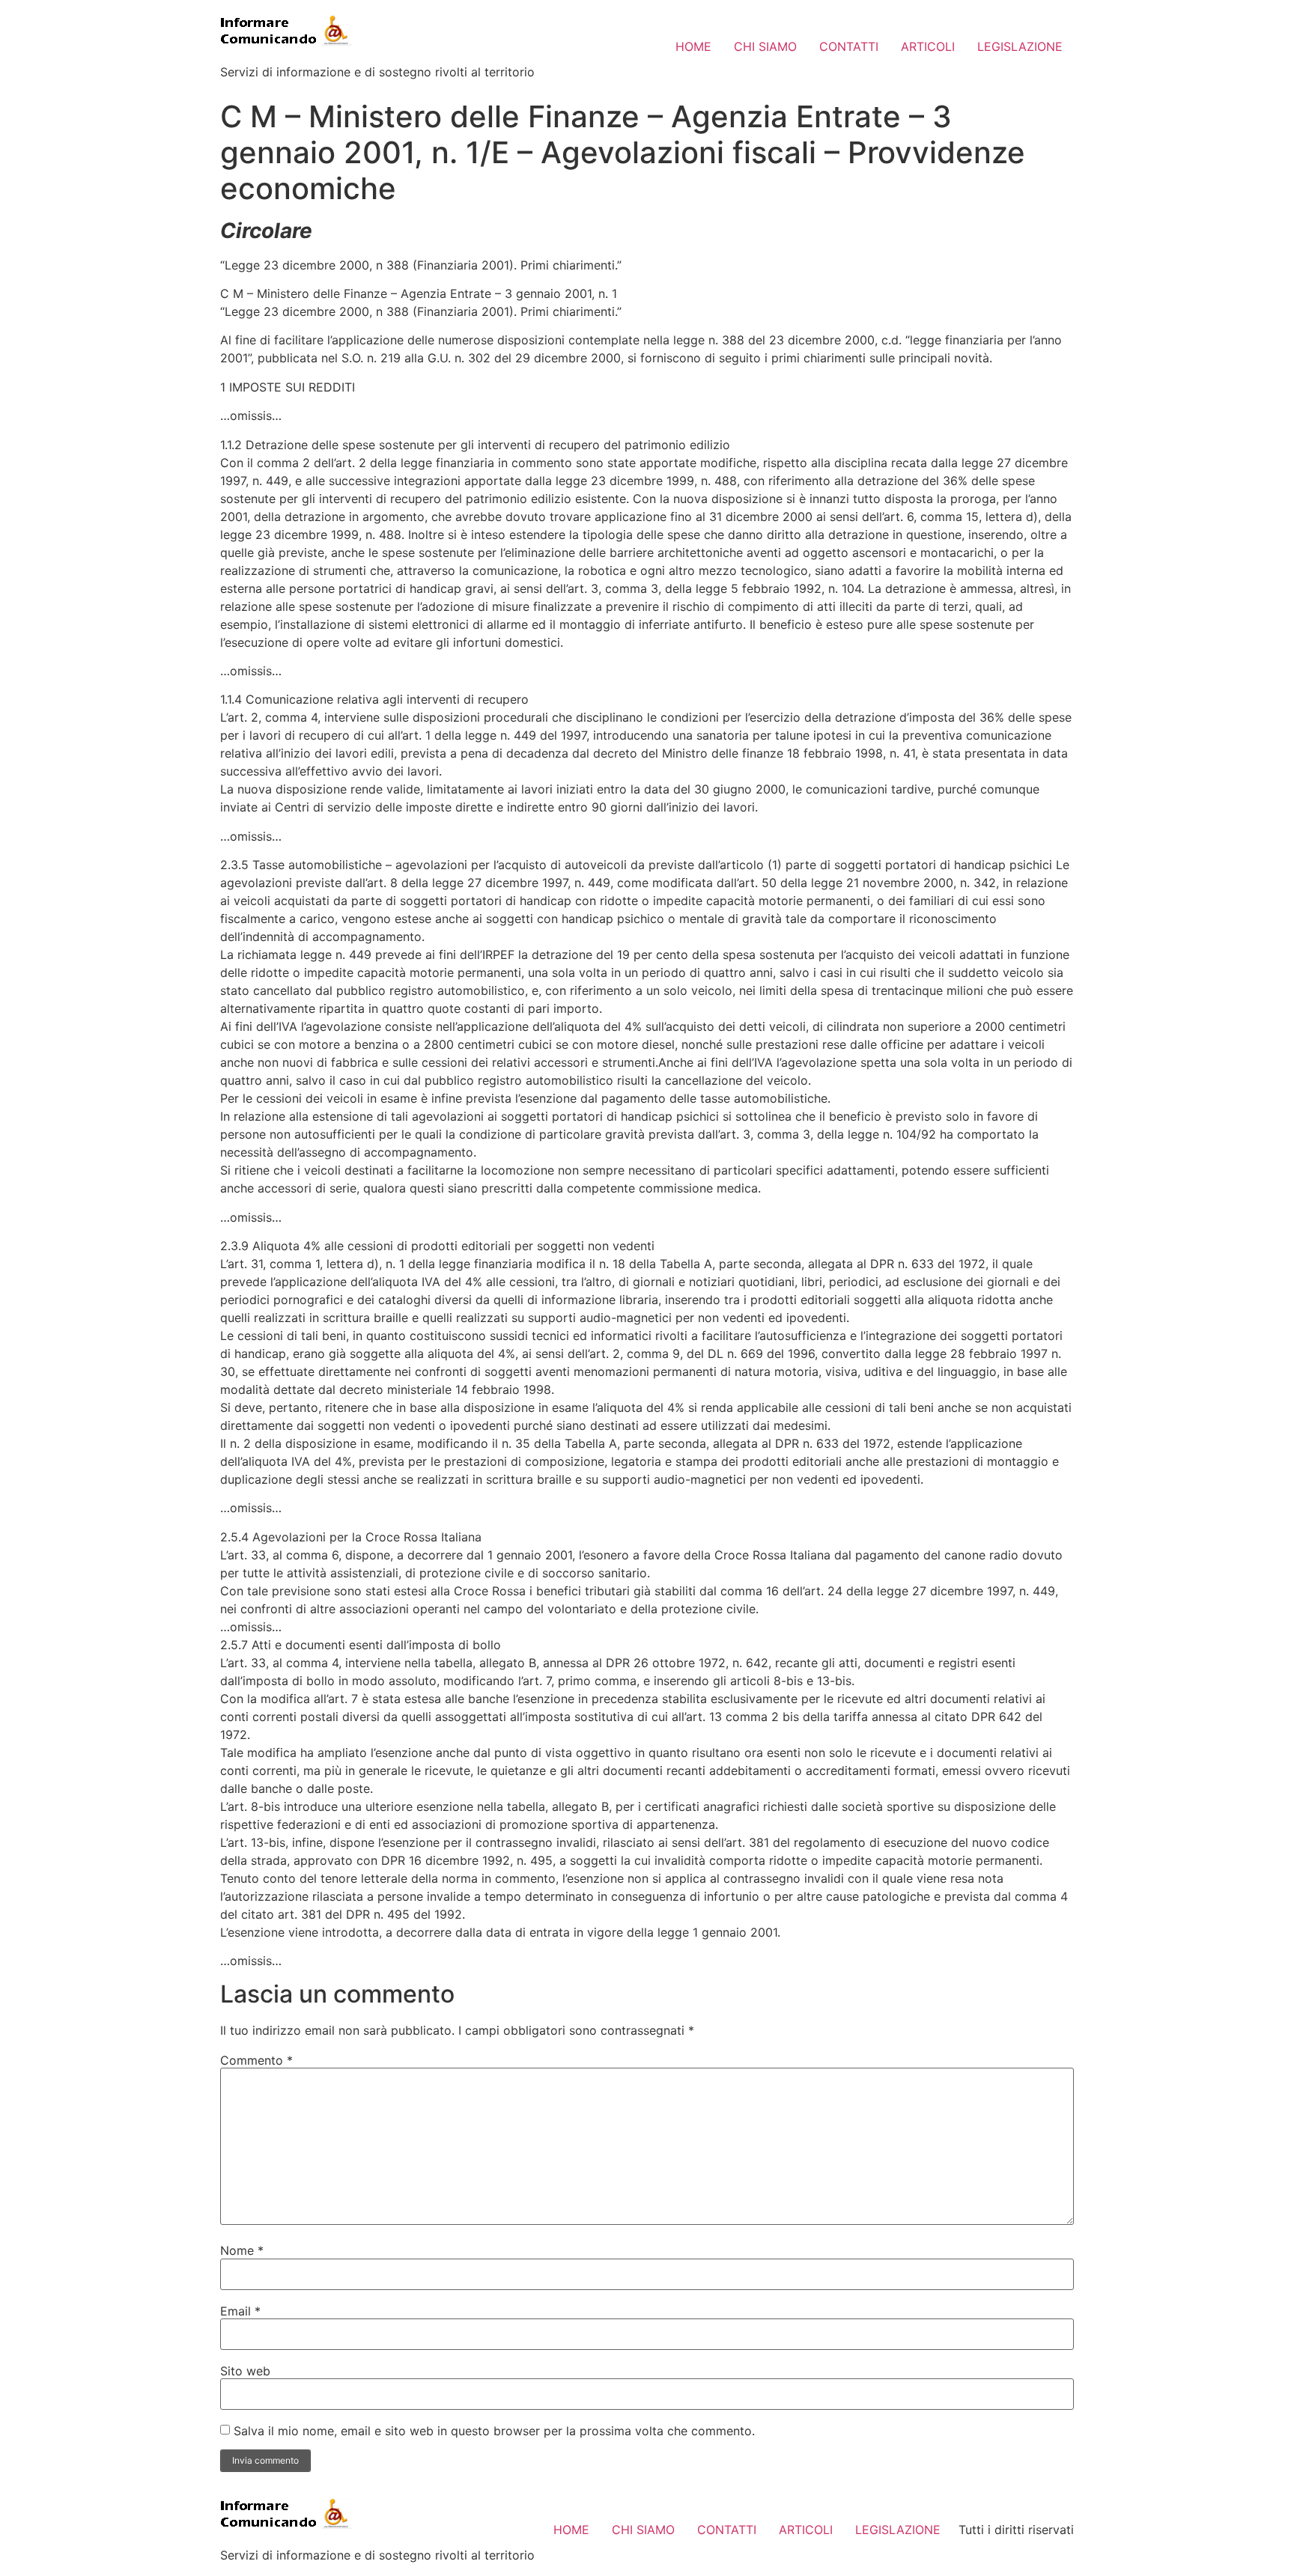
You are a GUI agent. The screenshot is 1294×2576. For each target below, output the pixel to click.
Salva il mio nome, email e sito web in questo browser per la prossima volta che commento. (494, 2431)
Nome (242, 2250)
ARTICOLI (928, 46)
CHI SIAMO (765, 46)
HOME (693, 46)
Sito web (245, 2371)
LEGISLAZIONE (1020, 46)
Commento (256, 2060)
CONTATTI (849, 46)
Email (240, 2311)
